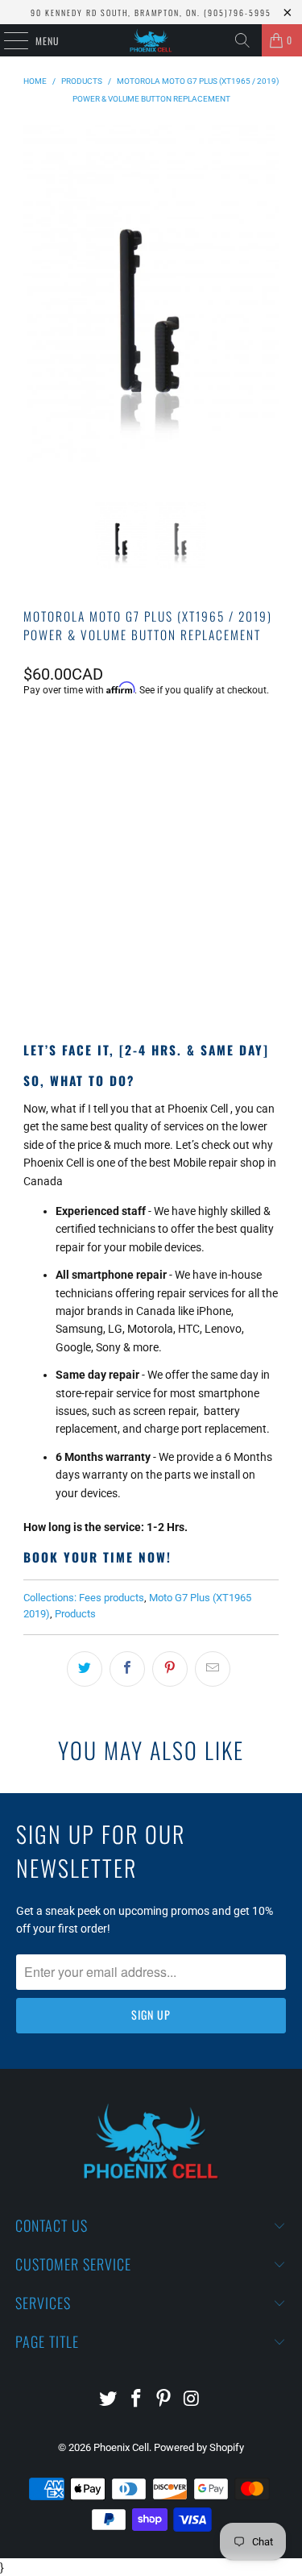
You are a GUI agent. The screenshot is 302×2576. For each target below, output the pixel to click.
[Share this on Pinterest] (170, 1669)
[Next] (263, 314)
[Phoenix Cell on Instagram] (192, 2400)
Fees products (112, 1598)
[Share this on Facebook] (127, 1669)
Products (75, 1614)
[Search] (242, 40)
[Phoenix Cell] (151, 40)
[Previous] (39, 314)
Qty (31, 814)
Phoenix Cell (121, 2447)
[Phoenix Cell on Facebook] (136, 2400)
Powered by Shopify (199, 2447)
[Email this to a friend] (213, 1669)
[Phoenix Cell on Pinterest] (164, 2400)
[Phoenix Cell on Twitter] (109, 2400)
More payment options (151, 972)
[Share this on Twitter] (85, 1669)
